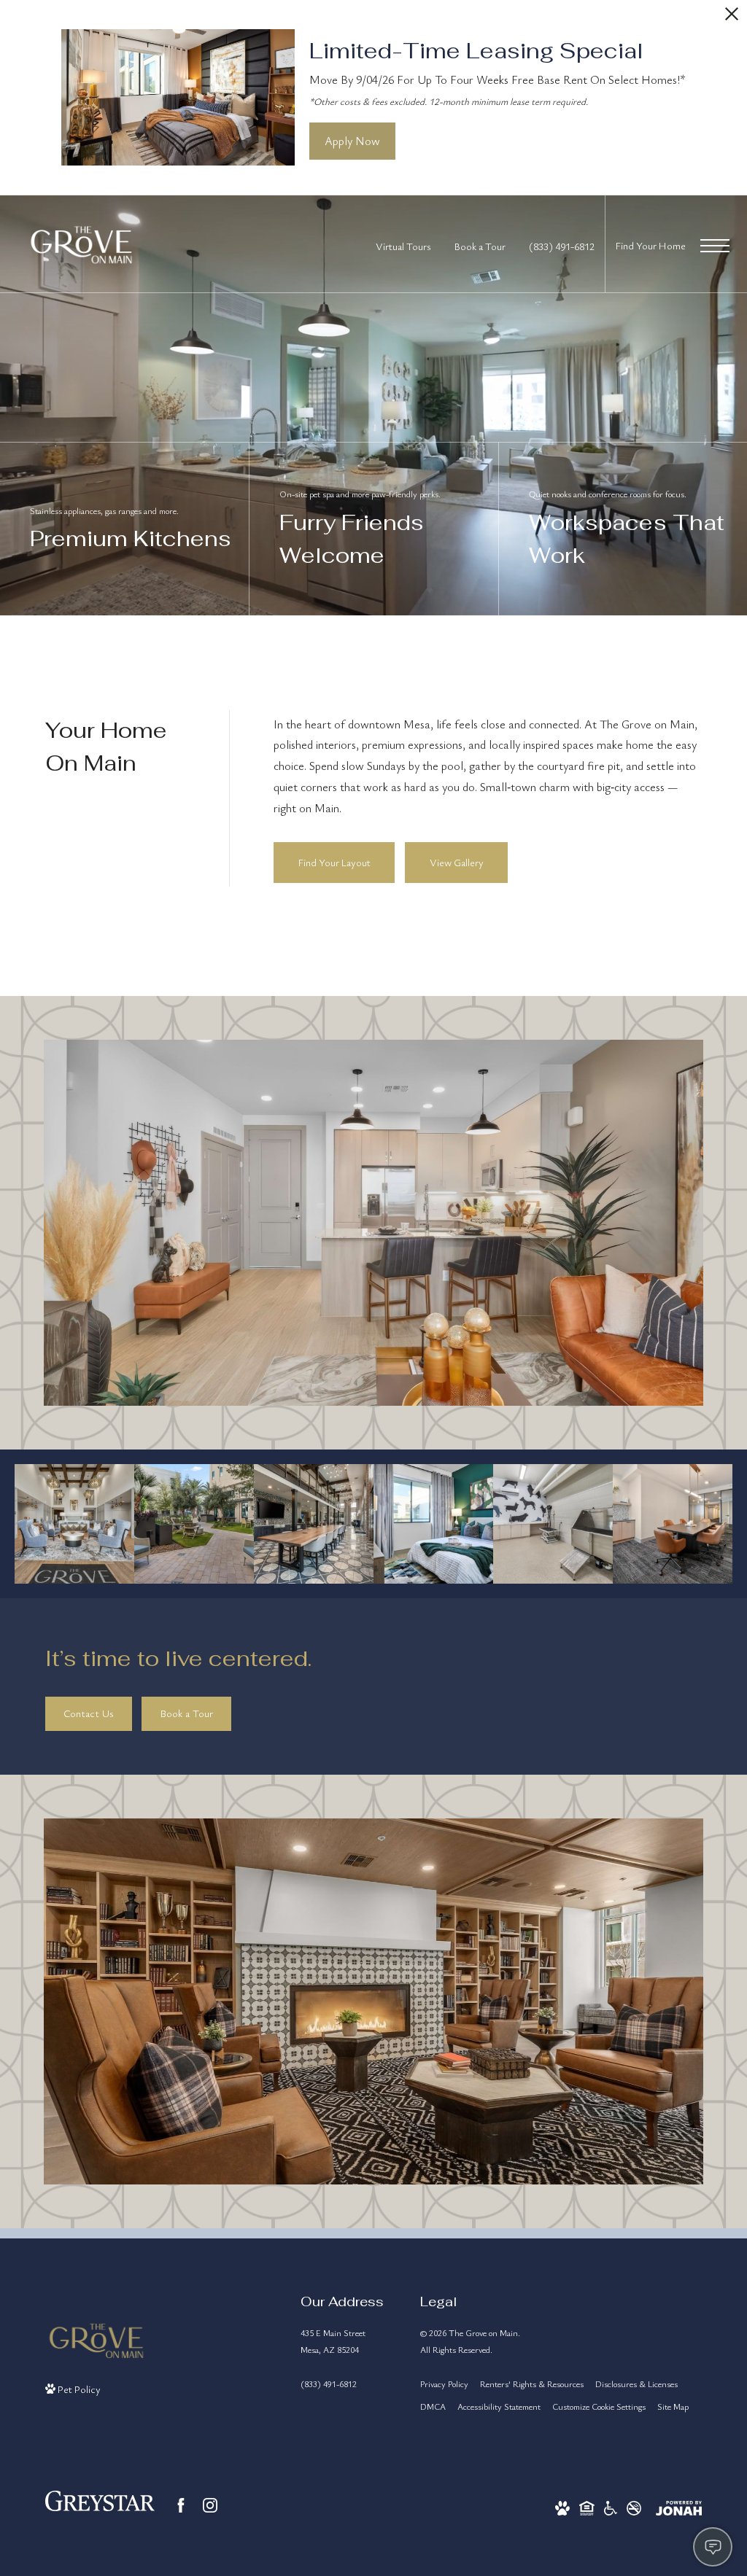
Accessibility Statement (499, 2406)
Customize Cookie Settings (599, 2406)
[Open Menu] (715, 246)
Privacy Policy (444, 2384)
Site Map (673, 2406)
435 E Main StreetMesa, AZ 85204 (333, 2341)
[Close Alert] (732, 18)
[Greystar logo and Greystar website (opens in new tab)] (100, 2506)
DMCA (433, 2406)
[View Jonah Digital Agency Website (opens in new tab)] (679, 2506)
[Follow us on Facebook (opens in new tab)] (181, 2505)
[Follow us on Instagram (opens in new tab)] (210, 2505)
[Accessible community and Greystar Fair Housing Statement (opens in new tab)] (611, 2506)
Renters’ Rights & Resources (532, 2384)
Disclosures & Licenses (636, 2384)
